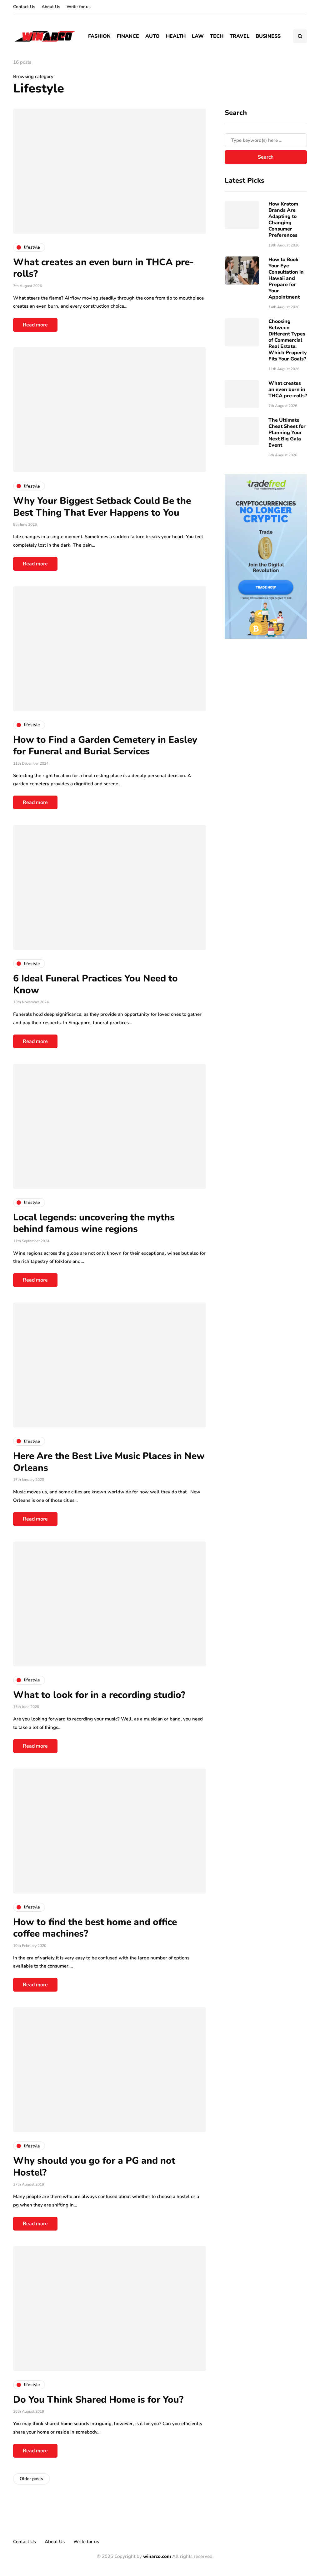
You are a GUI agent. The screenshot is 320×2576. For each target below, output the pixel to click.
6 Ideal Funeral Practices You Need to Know (95, 984)
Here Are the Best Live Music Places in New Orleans (109, 1462)
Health (176, 36)
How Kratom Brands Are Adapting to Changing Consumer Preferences (283, 220)
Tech (217, 36)
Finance (128, 36)
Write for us (79, 7)
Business (268, 36)
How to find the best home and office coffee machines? (95, 1928)
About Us (51, 7)
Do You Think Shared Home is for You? (98, 2400)
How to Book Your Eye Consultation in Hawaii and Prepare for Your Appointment (286, 278)
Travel (240, 36)
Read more (35, 325)
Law (198, 36)
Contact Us (24, 7)
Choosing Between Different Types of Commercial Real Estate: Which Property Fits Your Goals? (288, 340)
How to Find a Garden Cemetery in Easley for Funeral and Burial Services (105, 746)
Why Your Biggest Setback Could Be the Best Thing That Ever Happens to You (102, 507)
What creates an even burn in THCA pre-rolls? (103, 268)
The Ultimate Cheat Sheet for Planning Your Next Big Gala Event (287, 433)
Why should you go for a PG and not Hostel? (94, 2167)
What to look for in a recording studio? (99, 1695)
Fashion (99, 36)
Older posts (31, 2479)
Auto (152, 36)
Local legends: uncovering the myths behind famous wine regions (94, 1223)
